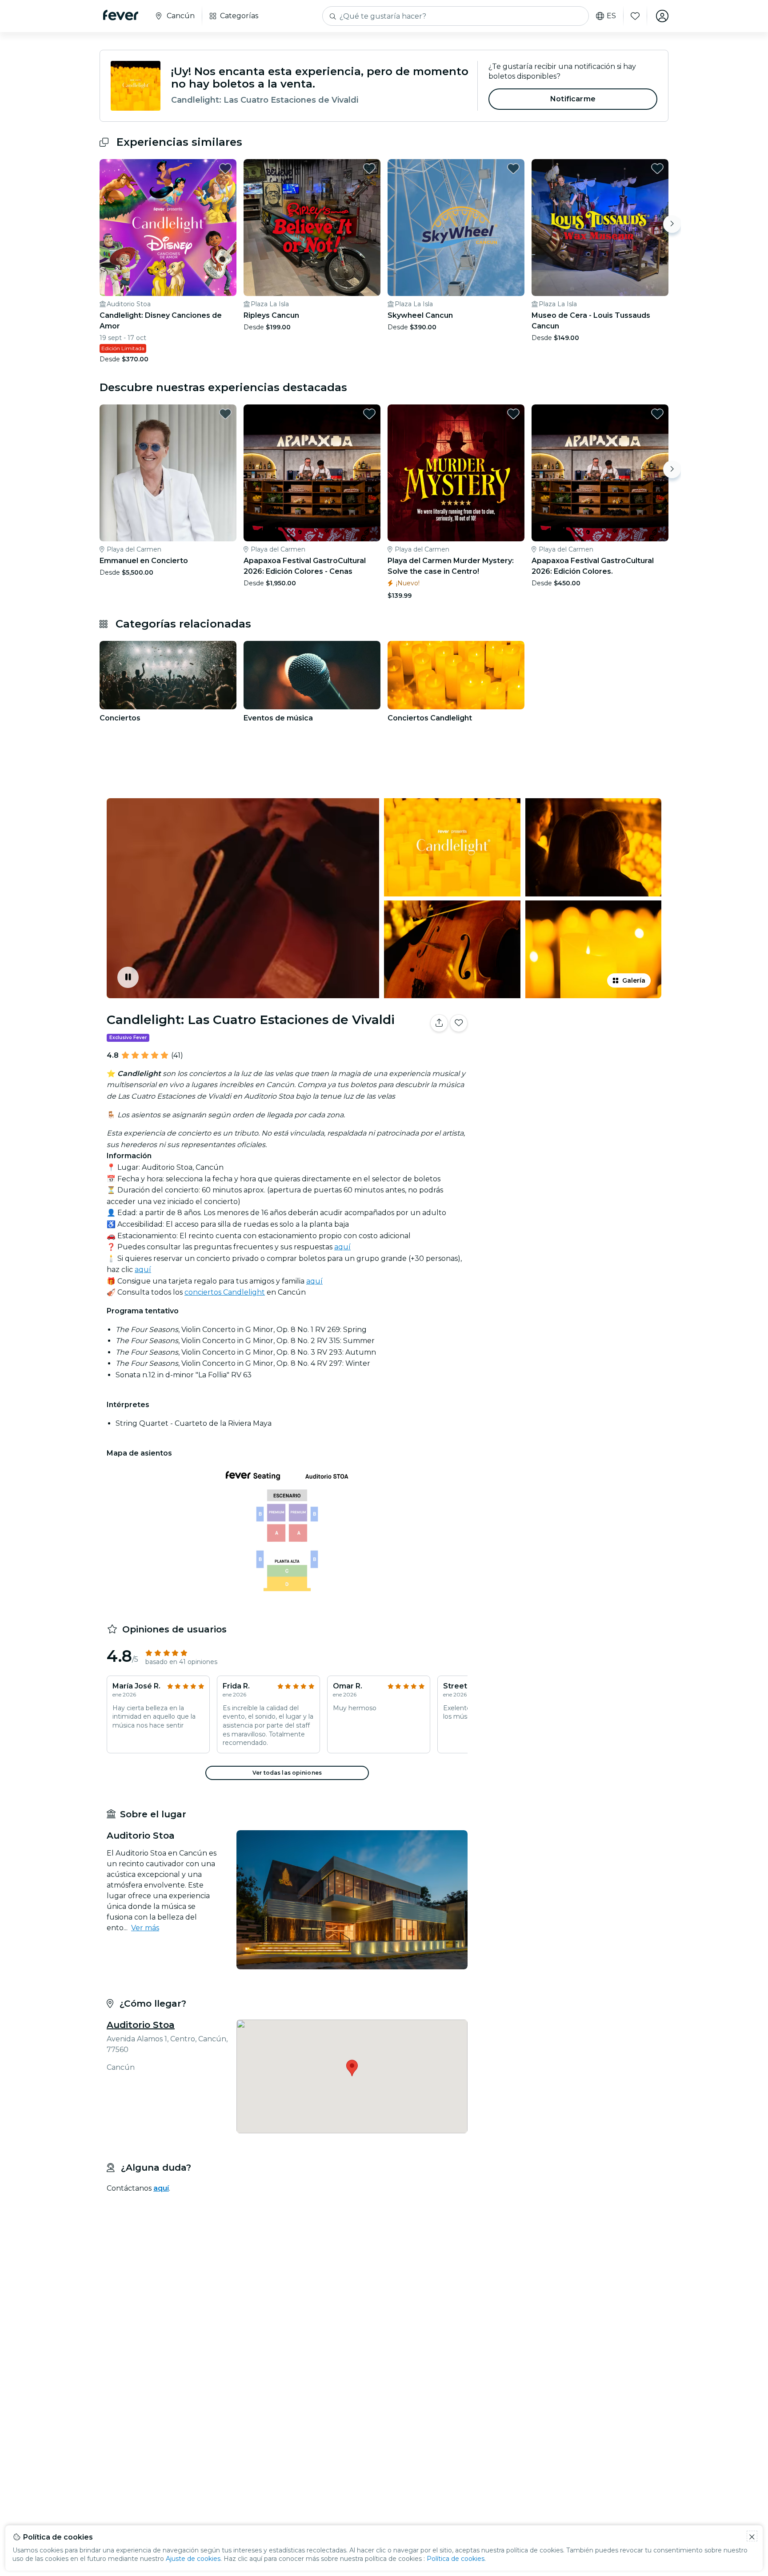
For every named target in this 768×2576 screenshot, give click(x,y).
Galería (634, 980)
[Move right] (672, 224)
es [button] (611, 16)
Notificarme (573, 99)
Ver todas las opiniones (287, 1773)
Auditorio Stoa (141, 2025)
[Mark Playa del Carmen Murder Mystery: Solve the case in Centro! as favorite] (513, 414)
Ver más (145, 1928)
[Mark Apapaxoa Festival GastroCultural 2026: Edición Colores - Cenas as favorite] (369, 414)
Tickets (570, 1051)
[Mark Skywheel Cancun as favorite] (513, 168)
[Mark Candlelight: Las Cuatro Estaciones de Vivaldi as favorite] (459, 1023)
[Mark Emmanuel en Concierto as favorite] (225, 414)
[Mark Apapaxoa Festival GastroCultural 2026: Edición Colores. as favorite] (657, 414)
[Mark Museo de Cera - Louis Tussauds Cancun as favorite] (657, 168)
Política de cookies (456, 2559)
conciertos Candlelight (225, 1292)
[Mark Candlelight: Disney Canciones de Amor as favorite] (225, 168)
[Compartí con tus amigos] (439, 1023)
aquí (342, 1247)
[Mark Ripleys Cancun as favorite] (369, 168)
